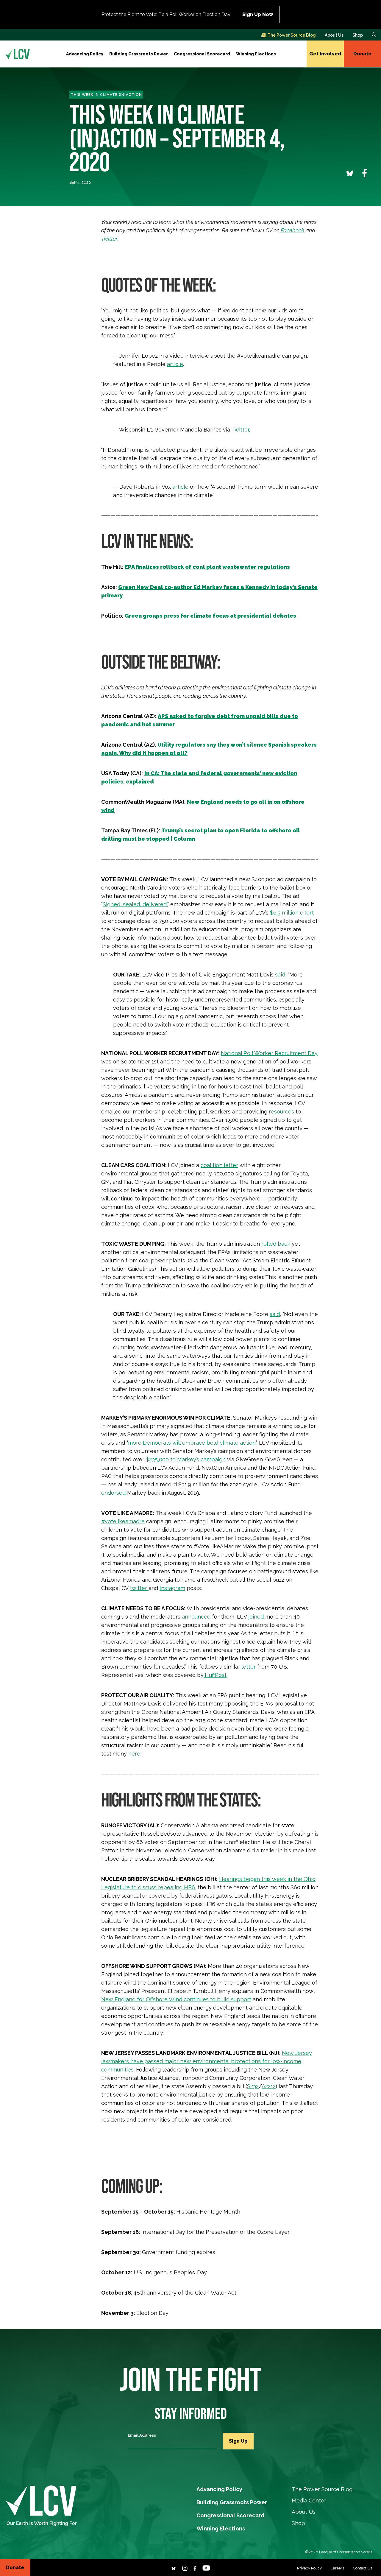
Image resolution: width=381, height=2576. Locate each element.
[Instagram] (185, 2568)
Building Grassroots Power (139, 54)
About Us (334, 35)
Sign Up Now (258, 14)
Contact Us (363, 2568)
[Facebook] (195, 2568)
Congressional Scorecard (202, 54)
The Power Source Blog (292, 35)
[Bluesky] (174, 2568)
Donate (362, 54)
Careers (337, 2568)
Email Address (142, 2435)
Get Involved (325, 54)
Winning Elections (256, 54)
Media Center (309, 2501)
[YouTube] (206, 2568)
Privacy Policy (309, 2568)
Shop (358, 35)
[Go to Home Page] (18, 54)
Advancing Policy (85, 54)
